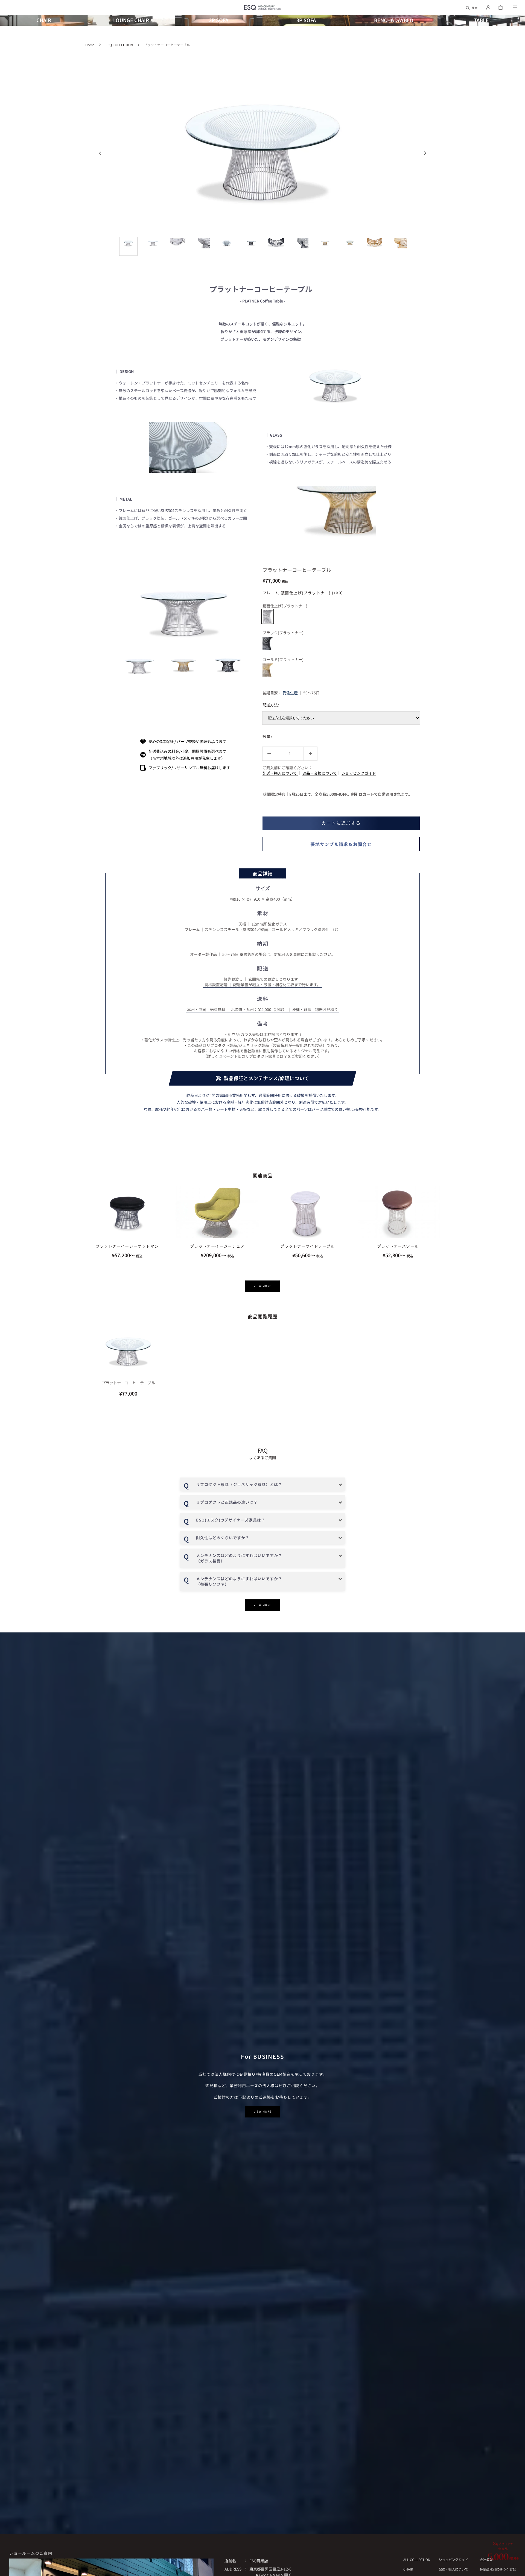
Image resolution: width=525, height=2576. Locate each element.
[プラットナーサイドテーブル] (308, 1212)
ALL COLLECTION (417, 2560)
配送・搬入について (280, 773)
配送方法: (271, 705)
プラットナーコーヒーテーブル (128, 1383)
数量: (267, 736)
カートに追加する (341, 823)
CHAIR (408, 2569)
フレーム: (303, 593)
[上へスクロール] (518, 2569)
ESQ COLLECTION (119, 45)
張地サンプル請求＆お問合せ (341, 844)
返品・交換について (320, 773)
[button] (472, 7)
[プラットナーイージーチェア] (217, 1212)
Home (90, 45)
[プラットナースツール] (398, 1212)
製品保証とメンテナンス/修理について (266, 1078)
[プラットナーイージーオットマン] (127, 1212)
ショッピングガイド (359, 773)
